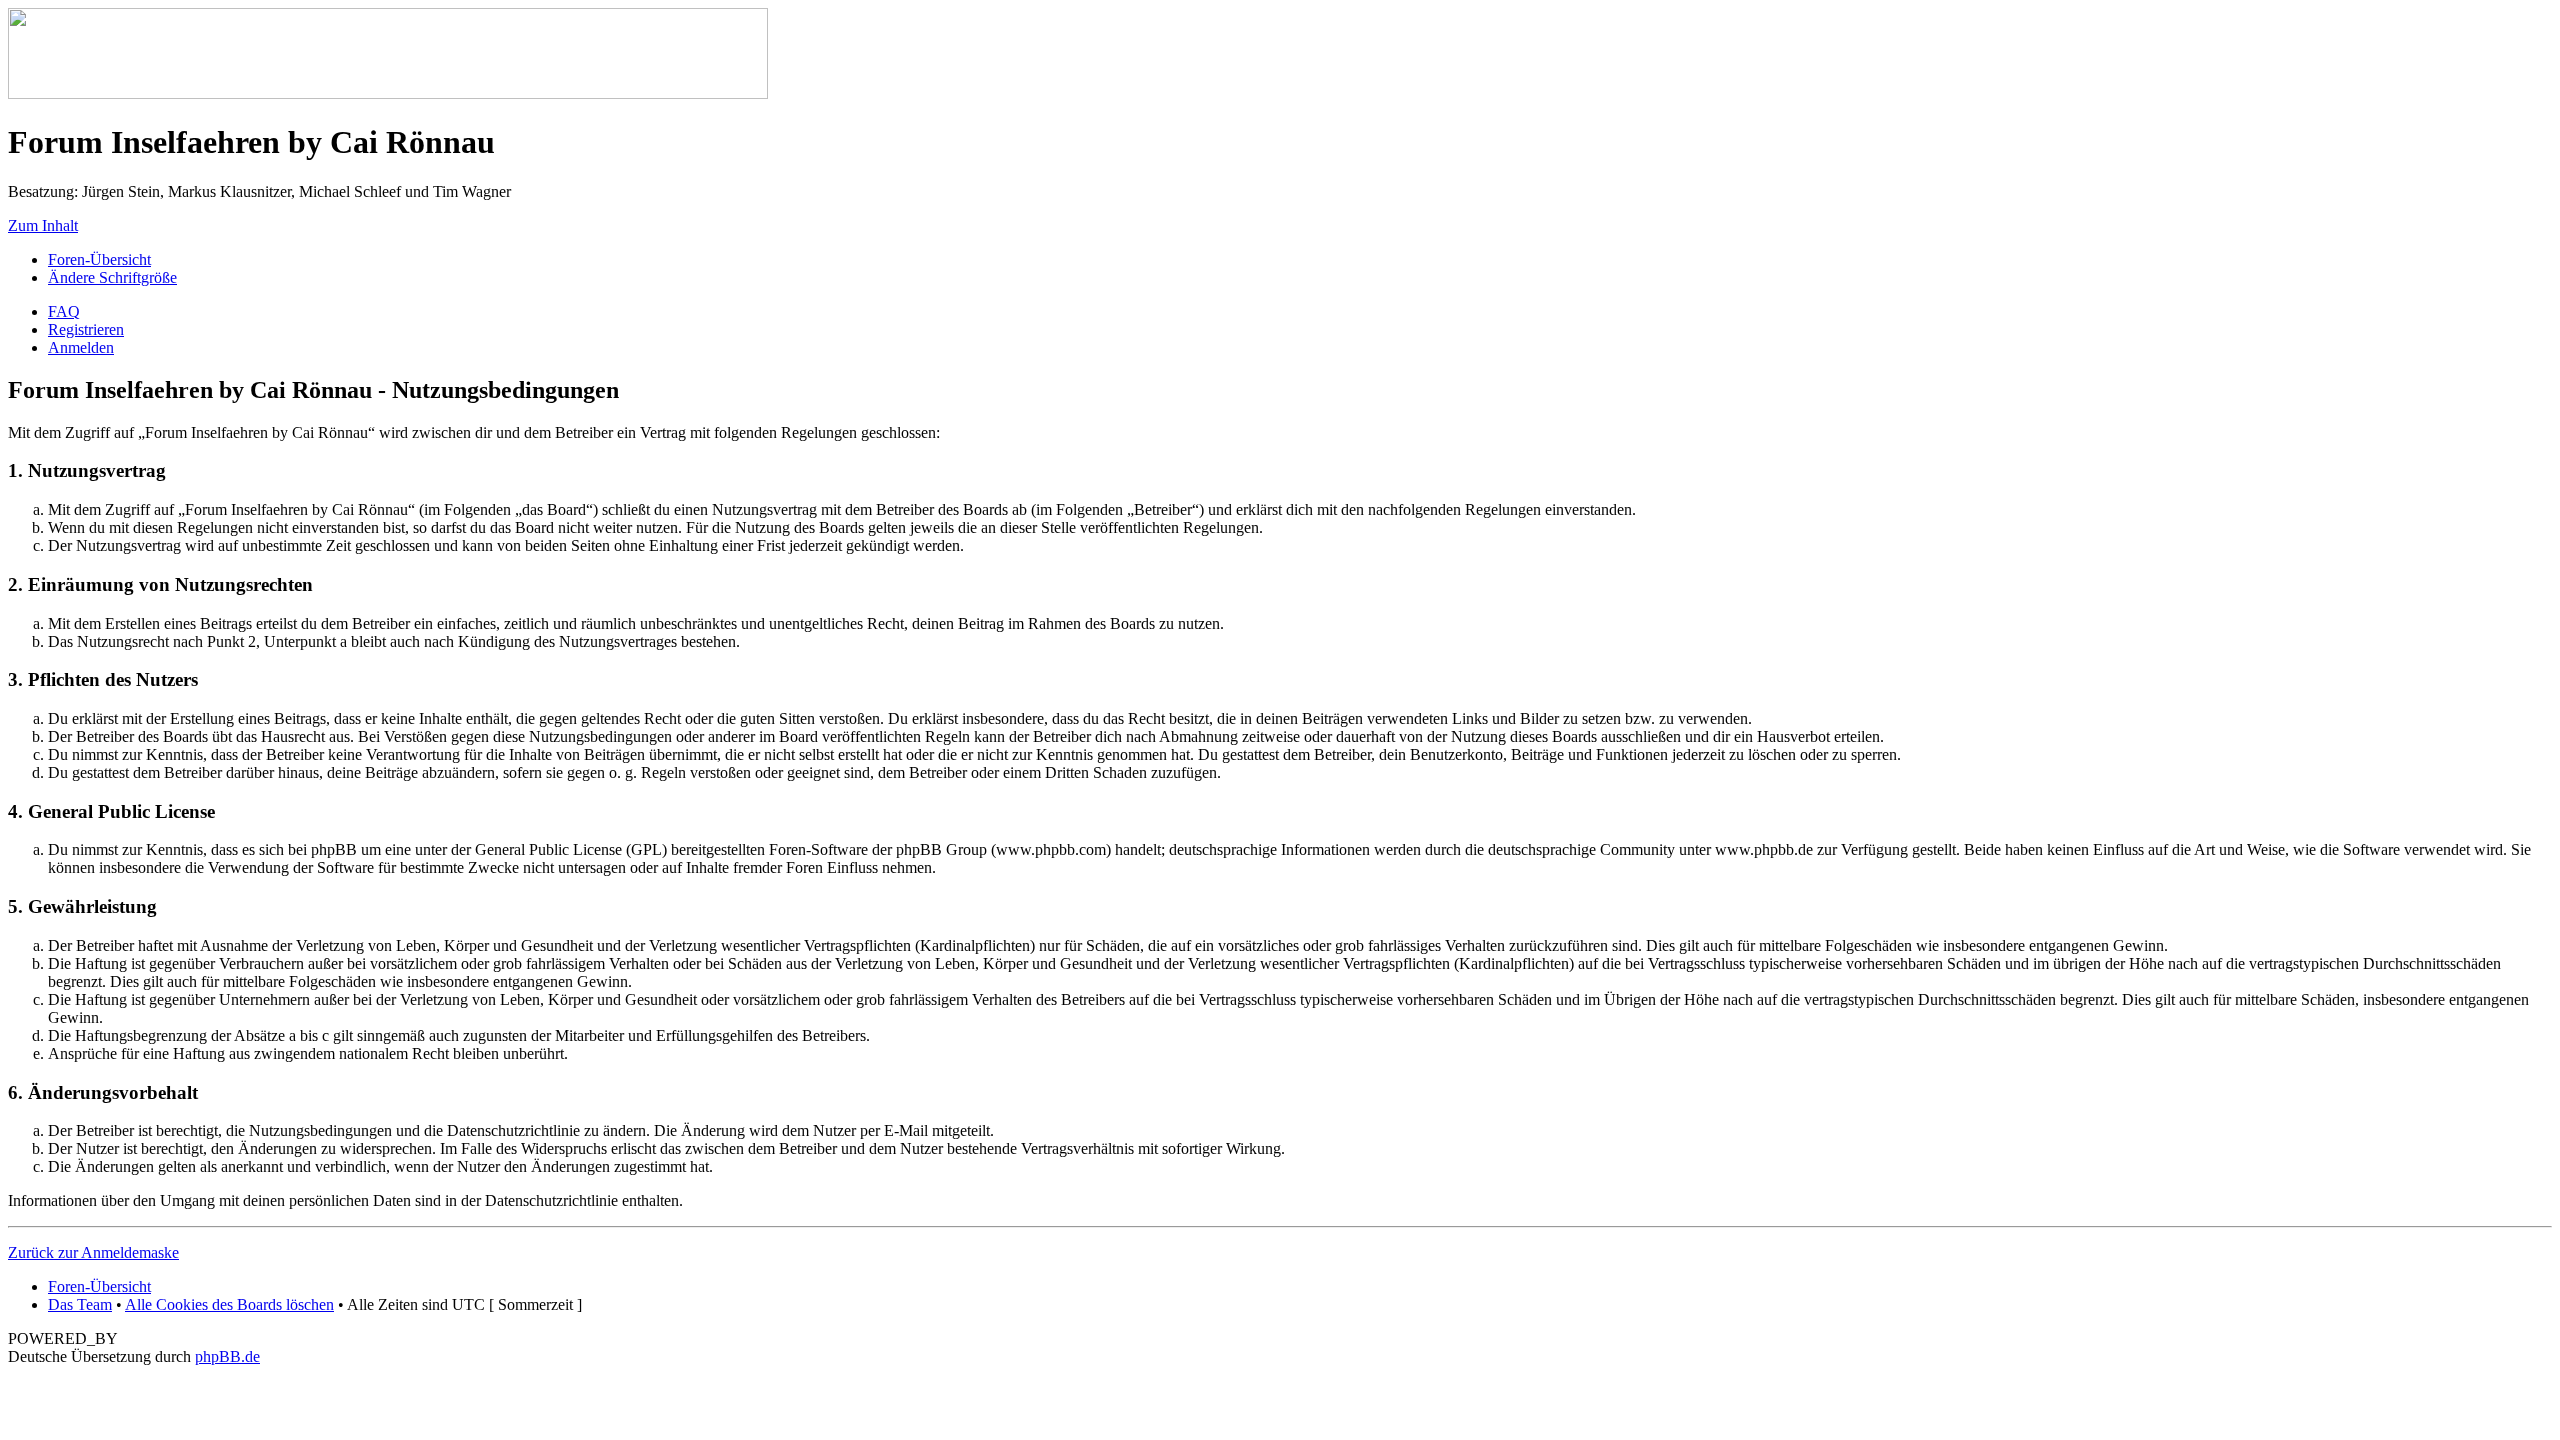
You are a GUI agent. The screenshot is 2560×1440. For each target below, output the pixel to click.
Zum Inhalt (43, 225)
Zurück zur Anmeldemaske (93, 1252)
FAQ (64, 311)
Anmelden (81, 347)
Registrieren (86, 329)
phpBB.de (227, 1356)
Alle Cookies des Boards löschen (229, 1304)
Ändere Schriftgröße (112, 277)
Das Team (80, 1304)
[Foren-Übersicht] (388, 93)
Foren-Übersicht (99, 259)
